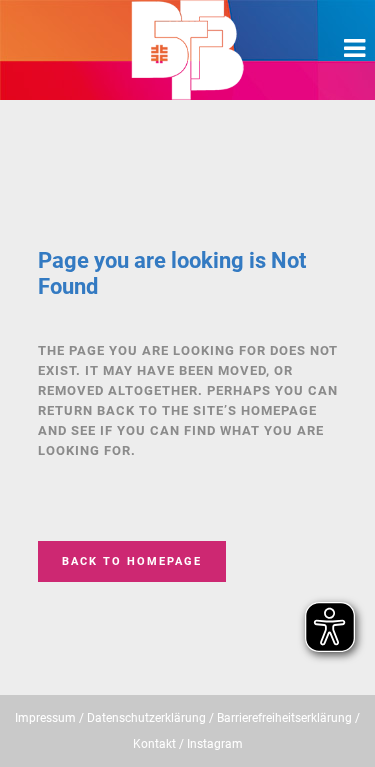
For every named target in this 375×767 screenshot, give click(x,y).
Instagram (215, 744)
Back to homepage (132, 561)
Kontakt (154, 744)
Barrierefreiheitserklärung (284, 718)
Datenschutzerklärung (146, 718)
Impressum (45, 718)
